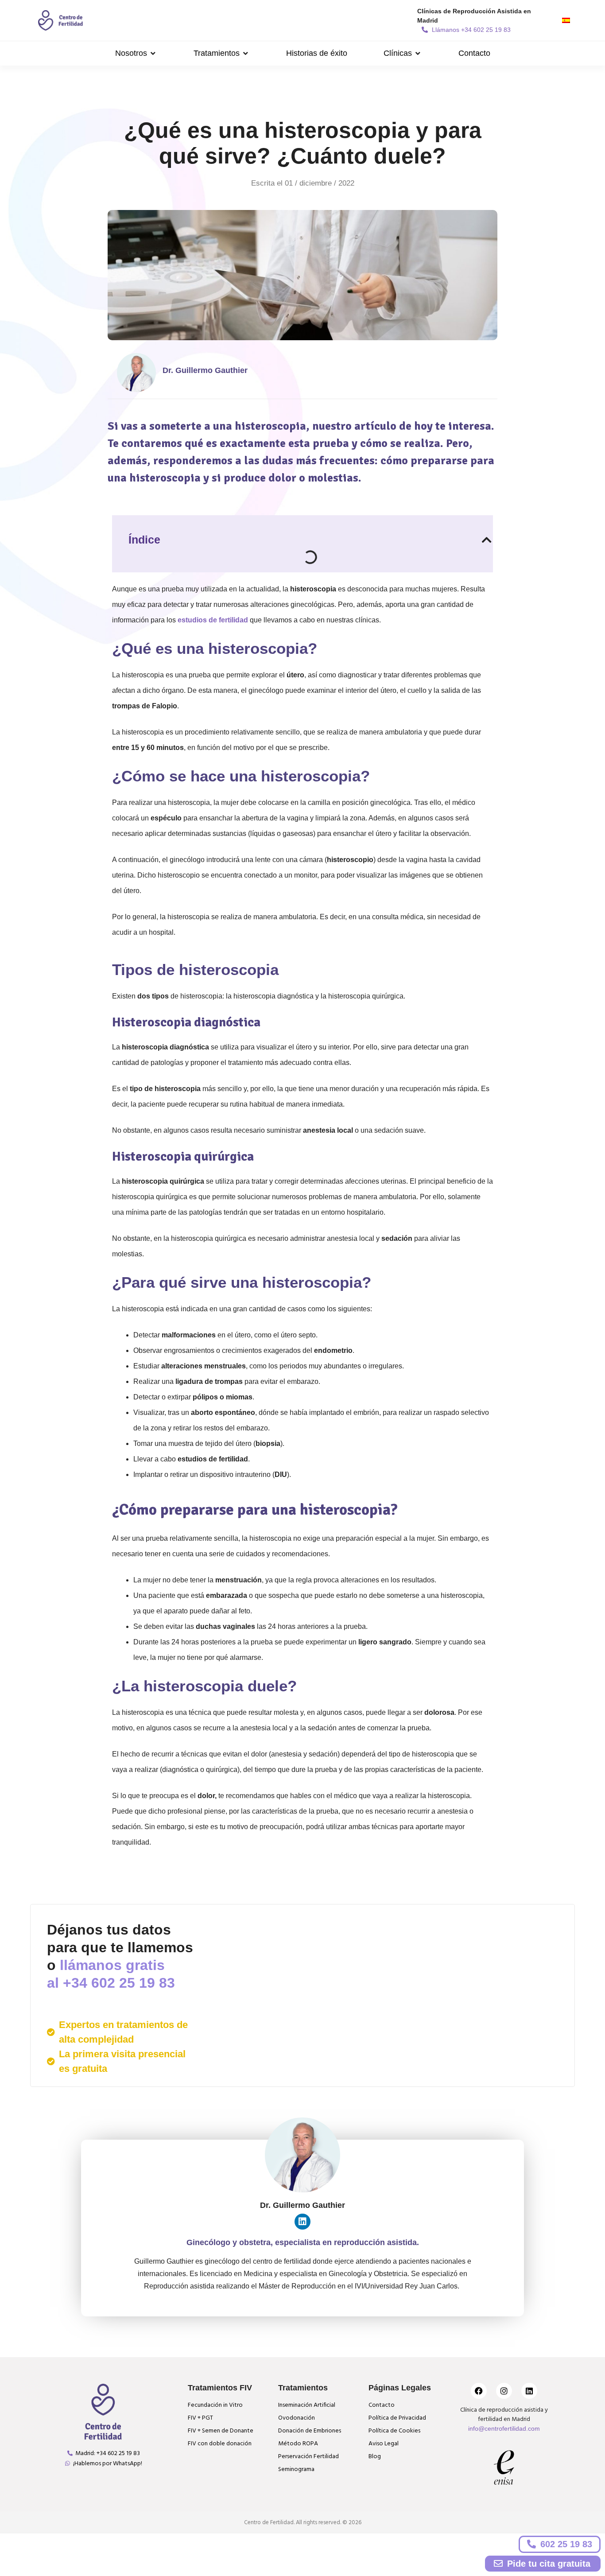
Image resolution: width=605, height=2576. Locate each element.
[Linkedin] (302, 2222)
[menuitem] (566, 20)
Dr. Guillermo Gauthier (205, 370)
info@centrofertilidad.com (504, 2428)
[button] (136, 53)
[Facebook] (479, 2391)
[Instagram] (504, 2391)
